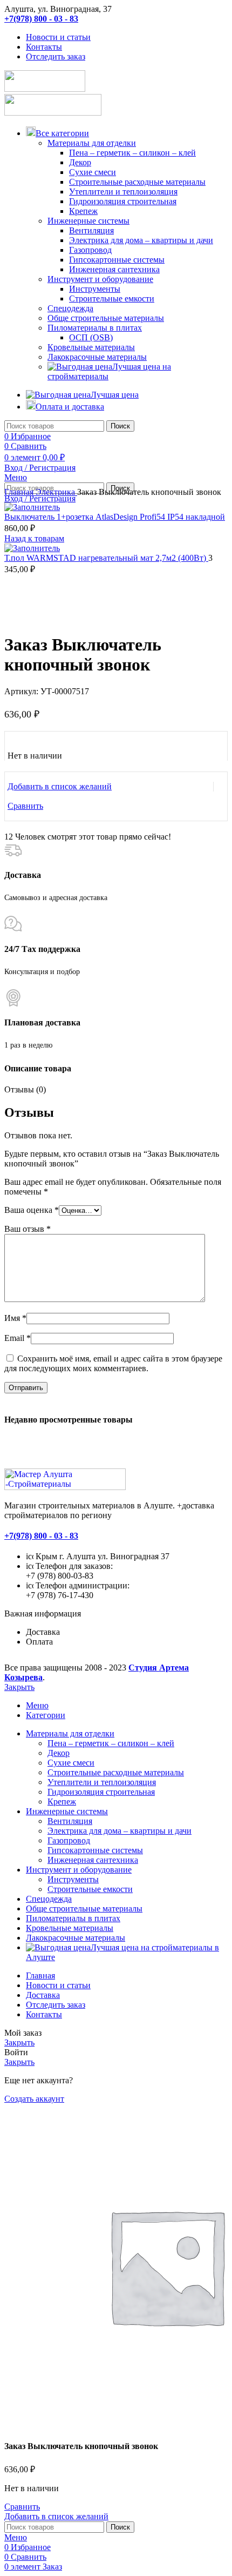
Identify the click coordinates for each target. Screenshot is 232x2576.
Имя (15, 1318)
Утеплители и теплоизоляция (123, 192)
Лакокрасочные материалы (97, 357)
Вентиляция (91, 230)
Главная (20, 492)
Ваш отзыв (28, 1229)
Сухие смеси (93, 172)
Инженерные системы (88, 221)
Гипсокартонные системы (117, 260)
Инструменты (95, 289)
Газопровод (90, 250)
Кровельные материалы (91, 347)
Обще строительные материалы (106, 318)
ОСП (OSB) (91, 337)
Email (18, 1338)
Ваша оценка (32, 1210)
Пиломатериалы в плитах (95, 328)
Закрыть (19, 1687)
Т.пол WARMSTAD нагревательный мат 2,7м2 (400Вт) (106, 558)
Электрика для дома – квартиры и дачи (141, 240)
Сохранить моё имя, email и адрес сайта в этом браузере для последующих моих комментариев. (113, 1363)
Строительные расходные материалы (137, 182)
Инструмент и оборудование (100, 279)
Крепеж (83, 211)
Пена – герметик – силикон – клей (132, 153)
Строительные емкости (112, 298)
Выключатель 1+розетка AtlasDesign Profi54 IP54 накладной (115, 517)
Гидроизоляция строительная (123, 201)
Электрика (56, 492)
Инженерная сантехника (114, 269)
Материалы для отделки (92, 143)
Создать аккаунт (34, 2099)
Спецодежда (70, 308)
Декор (80, 162)
